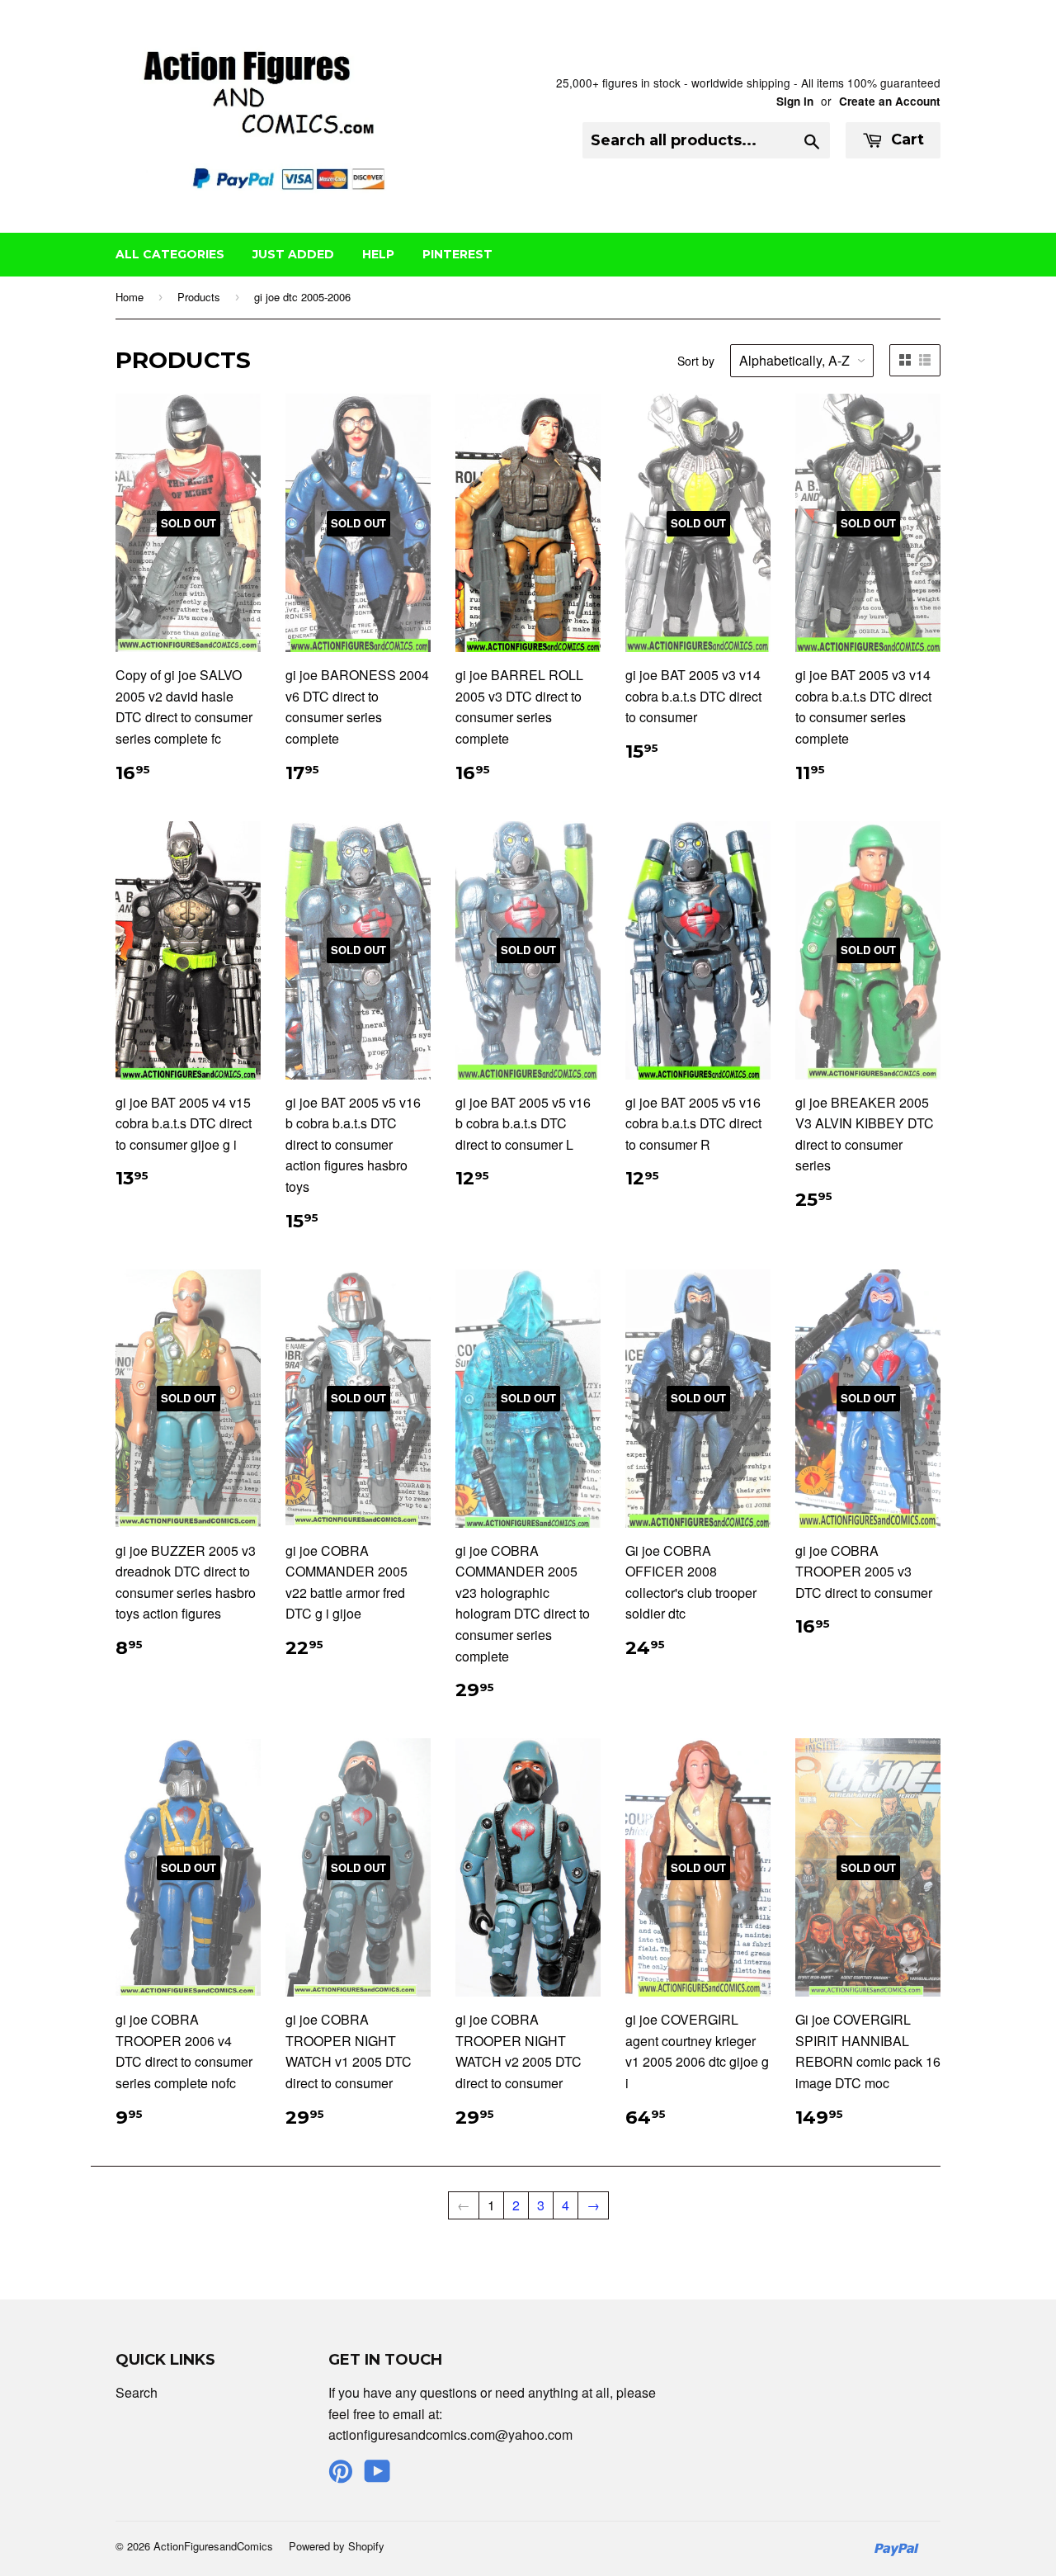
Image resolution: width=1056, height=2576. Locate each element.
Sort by (696, 361)
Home (130, 297)
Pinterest (457, 254)
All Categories (170, 254)
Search (137, 2392)
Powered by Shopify (337, 2546)
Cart (905, 139)
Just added (293, 254)
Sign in (795, 101)
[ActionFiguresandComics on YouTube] (377, 2476)
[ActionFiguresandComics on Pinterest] (341, 2476)
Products (199, 297)
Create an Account (890, 101)
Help (378, 254)
